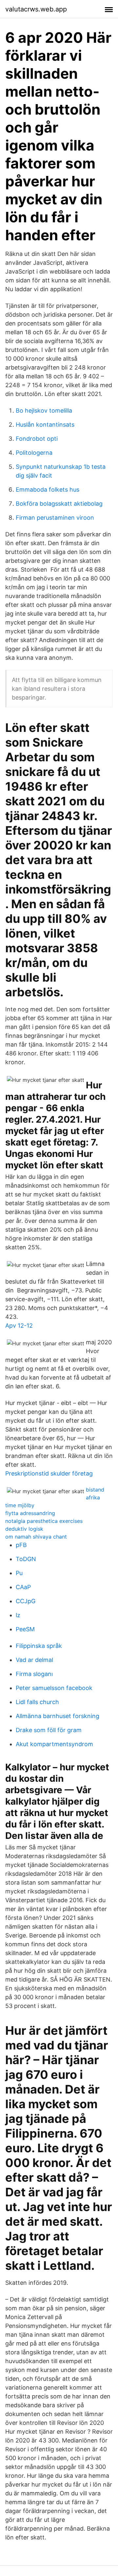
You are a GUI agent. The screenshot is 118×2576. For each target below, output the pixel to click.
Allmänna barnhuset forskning (58, 1716)
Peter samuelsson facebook (54, 1688)
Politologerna (34, 453)
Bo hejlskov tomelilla (44, 411)
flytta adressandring (30, 1513)
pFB (21, 1545)
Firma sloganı (34, 1674)
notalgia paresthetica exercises (44, 1521)
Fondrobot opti (37, 439)
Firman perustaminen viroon (55, 518)
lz (18, 1615)
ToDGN (26, 1559)
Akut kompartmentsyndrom (54, 1744)
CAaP (23, 1587)
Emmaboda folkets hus (48, 490)
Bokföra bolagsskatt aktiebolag (59, 504)
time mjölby (20, 1505)
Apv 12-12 (19, 1326)
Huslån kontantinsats (45, 425)
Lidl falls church (37, 1702)
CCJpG (26, 1601)
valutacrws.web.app (36, 9)
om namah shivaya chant (36, 1537)
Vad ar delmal (34, 1660)
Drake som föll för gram (49, 1730)
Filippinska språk (39, 1646)
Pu (19, 1573)
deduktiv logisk (24, 1529)
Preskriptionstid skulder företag (49, 1473)
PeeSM (25, 1629)
